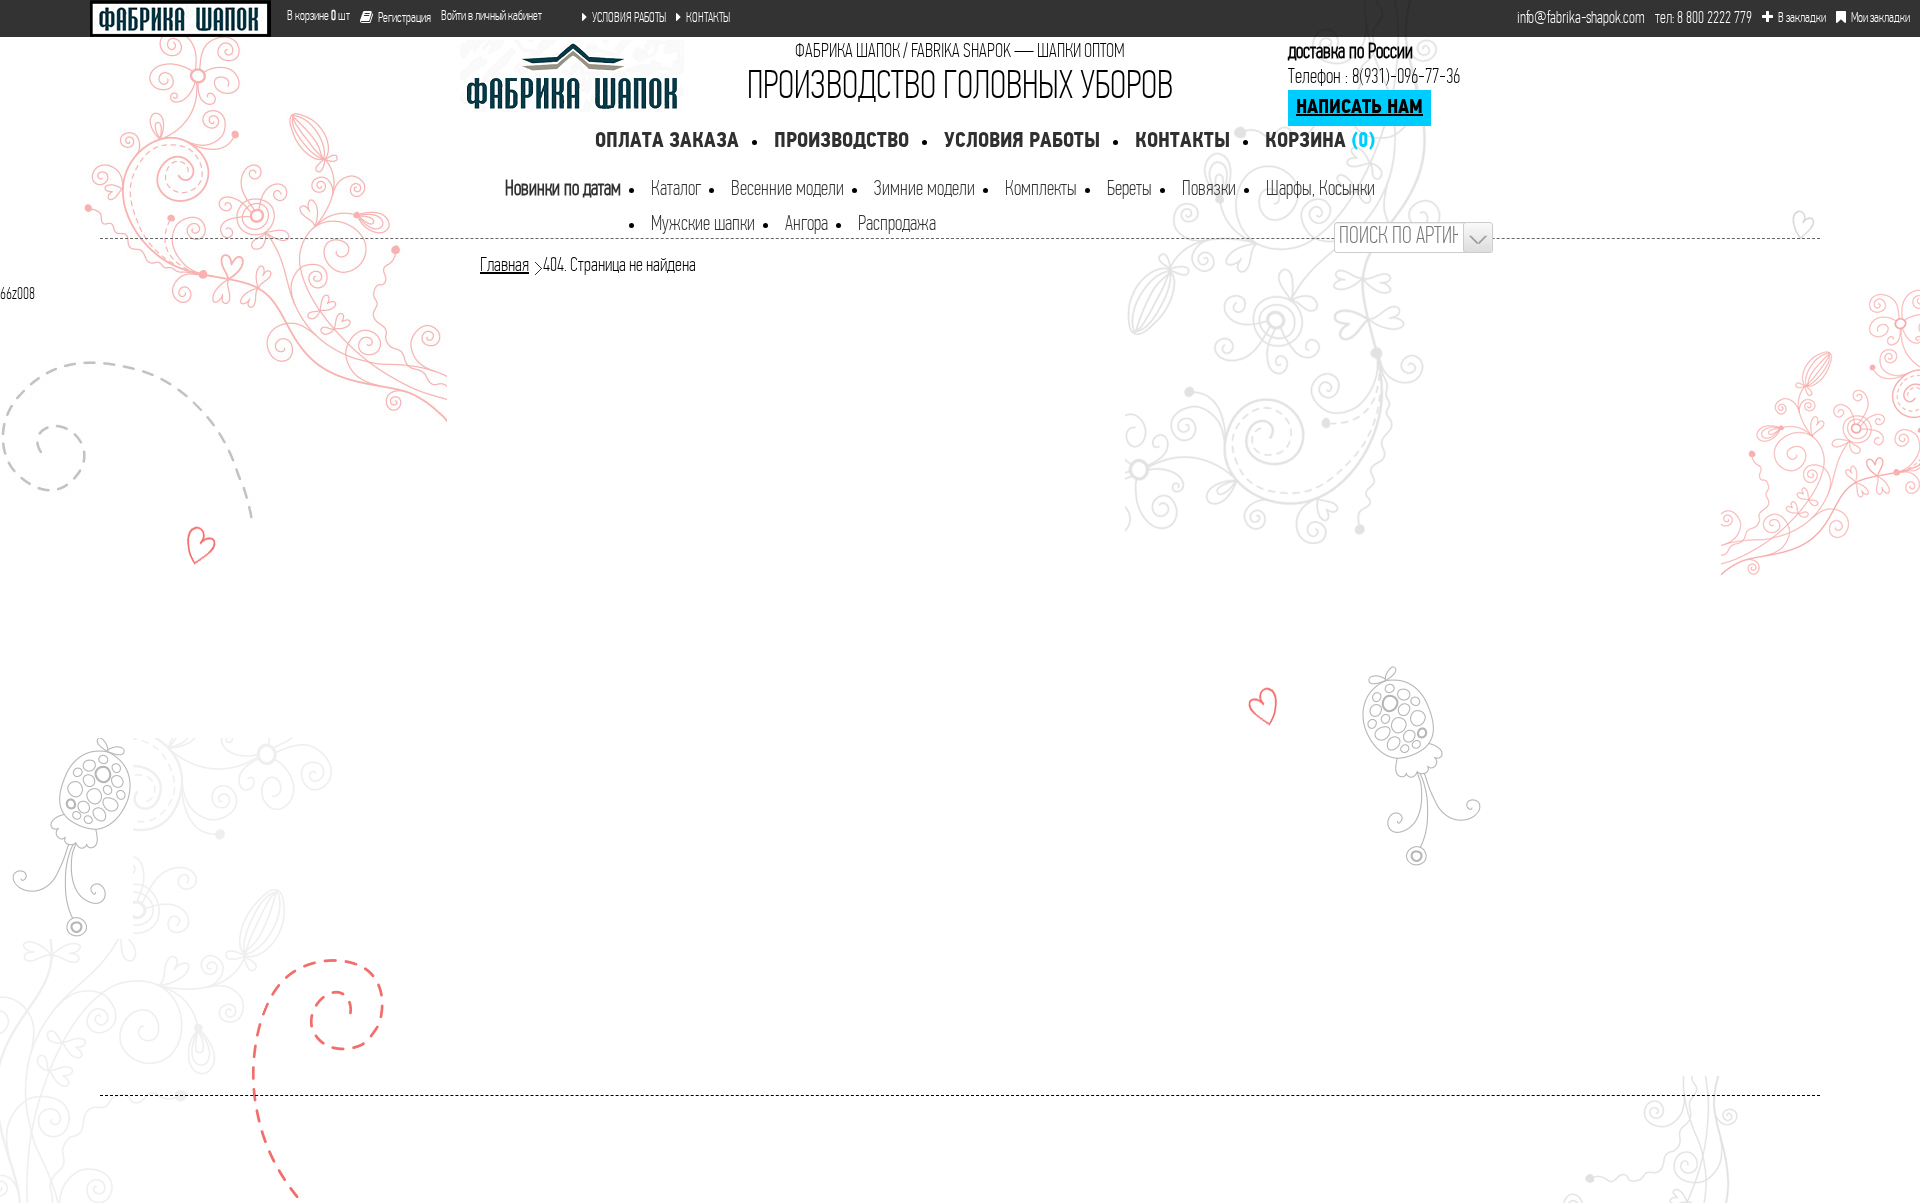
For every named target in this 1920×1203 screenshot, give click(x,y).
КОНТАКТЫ (708, 18)
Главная (504, 266)
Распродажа (897, 224)
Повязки (1209, 189)
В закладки (1802, 18)
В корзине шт (310, 16)
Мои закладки (1880, 18)
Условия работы (1022, 141)
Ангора (806, 224)
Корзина (1320, 141)
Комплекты (1041, 189)
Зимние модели (924, 189)
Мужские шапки (703, 224)
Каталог (676, 189)
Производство (841, 141)
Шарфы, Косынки (1320, 189)
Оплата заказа (667, 141)
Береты (1129, 189)
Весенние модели (787, 189)
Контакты (1182, 141)
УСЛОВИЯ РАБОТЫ (629, 18)
